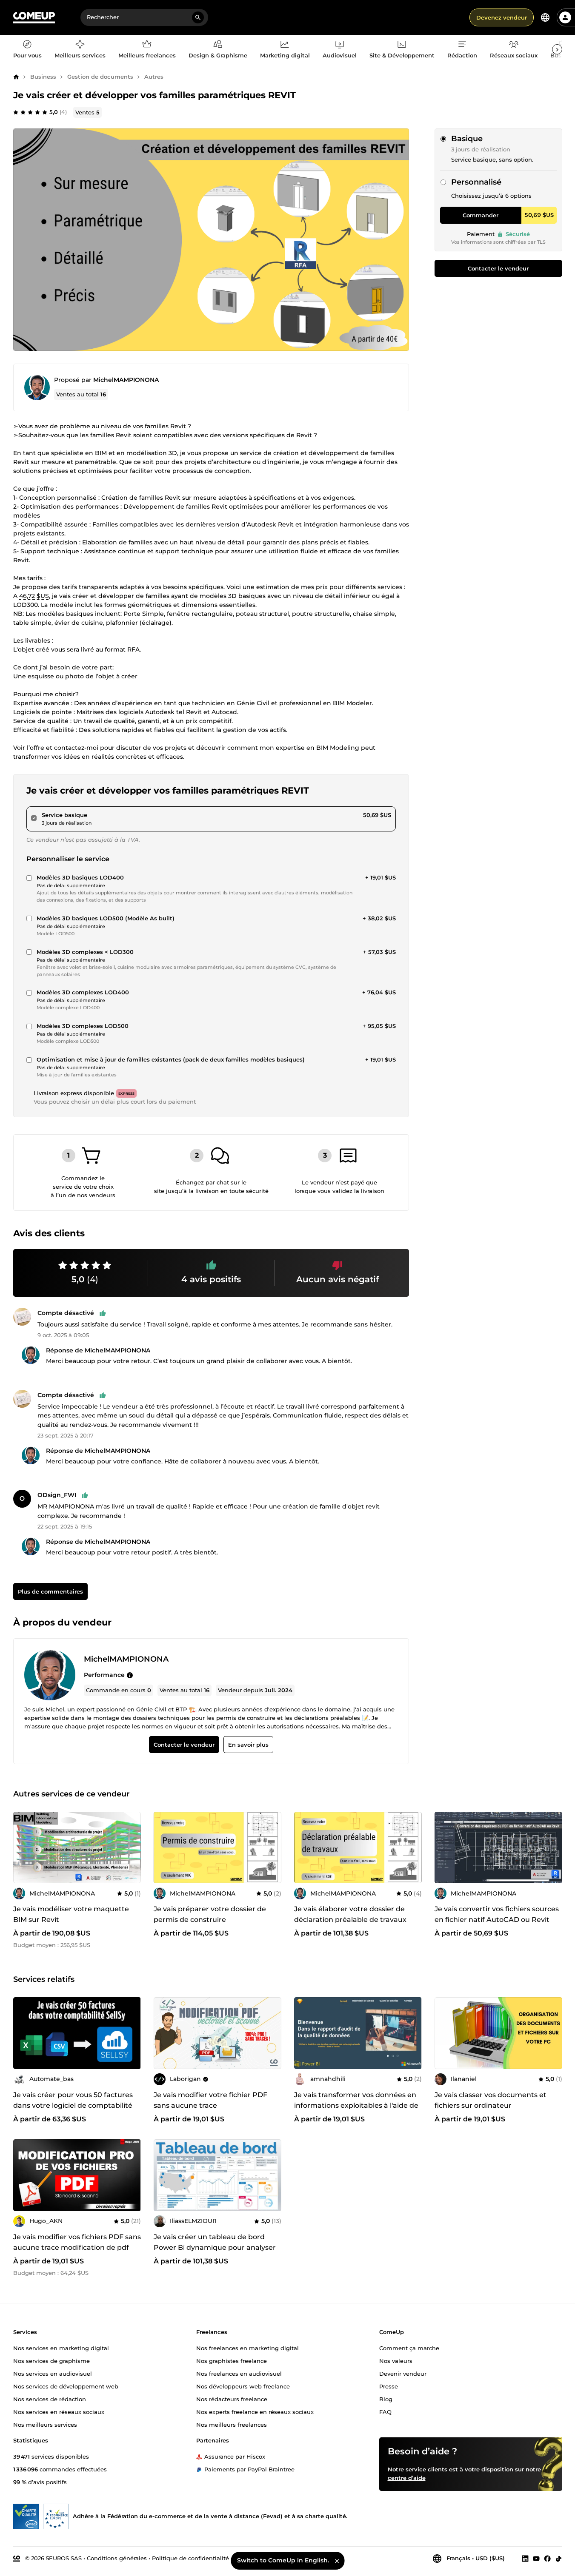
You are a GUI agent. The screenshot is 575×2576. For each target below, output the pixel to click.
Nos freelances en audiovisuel (239, 2373)
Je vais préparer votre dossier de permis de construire (210, 1915)
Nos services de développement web (66, 2386)
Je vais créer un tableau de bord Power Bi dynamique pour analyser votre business (215, 2247)
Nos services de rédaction (50, 2399)
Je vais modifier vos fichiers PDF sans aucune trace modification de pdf (77, 2242)
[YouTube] (536, 2558)
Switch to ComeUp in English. (283, 2560)
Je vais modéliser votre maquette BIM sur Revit (71, 1915)
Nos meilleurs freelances (232, 2424)
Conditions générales (117, 2558)
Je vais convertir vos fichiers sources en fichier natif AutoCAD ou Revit (497, 1915)
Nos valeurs (396, 2360)
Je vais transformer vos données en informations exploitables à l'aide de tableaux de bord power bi (356, 2105)
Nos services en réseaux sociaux (59, 2411)
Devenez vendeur (502, 17)
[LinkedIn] (525, 2558)
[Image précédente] (303, 2033)
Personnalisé (476, 182)
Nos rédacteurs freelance (232, 2399)
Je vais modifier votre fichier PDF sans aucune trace (210, 2100)
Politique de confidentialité (190, 2558)
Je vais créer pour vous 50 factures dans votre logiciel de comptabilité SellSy (73, 2105)
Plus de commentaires (50, 1591)
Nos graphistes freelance (232, 2360)
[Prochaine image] (412, 2033)
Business (43, 77)
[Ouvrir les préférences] (545, 17)
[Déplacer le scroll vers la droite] (557, 49)
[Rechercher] (198, 17)
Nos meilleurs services (45, 2424)
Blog (386, 2399)
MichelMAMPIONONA (126, 380)
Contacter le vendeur (498, 268)
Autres (154, 77)
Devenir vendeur (403, 2373)
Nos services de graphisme (51, 2360)
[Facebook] (547, 2558)
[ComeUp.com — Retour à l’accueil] (34, 18)
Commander (481, 215)
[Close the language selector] (337, 2561)
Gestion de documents (100, 77)
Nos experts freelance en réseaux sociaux (255, 2411)
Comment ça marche (409, 2348)
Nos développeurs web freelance (243, 2386)
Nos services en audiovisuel (53, 2373)
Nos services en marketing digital (61, 2348)
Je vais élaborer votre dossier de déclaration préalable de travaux (350, 1915)
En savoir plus (248, 1745)
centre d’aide (407, 2477)
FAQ (385, 2411)
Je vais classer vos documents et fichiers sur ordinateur (491, 2100)
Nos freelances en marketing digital (247, 2348)
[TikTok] (559, 2558)
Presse (389, 2386)
